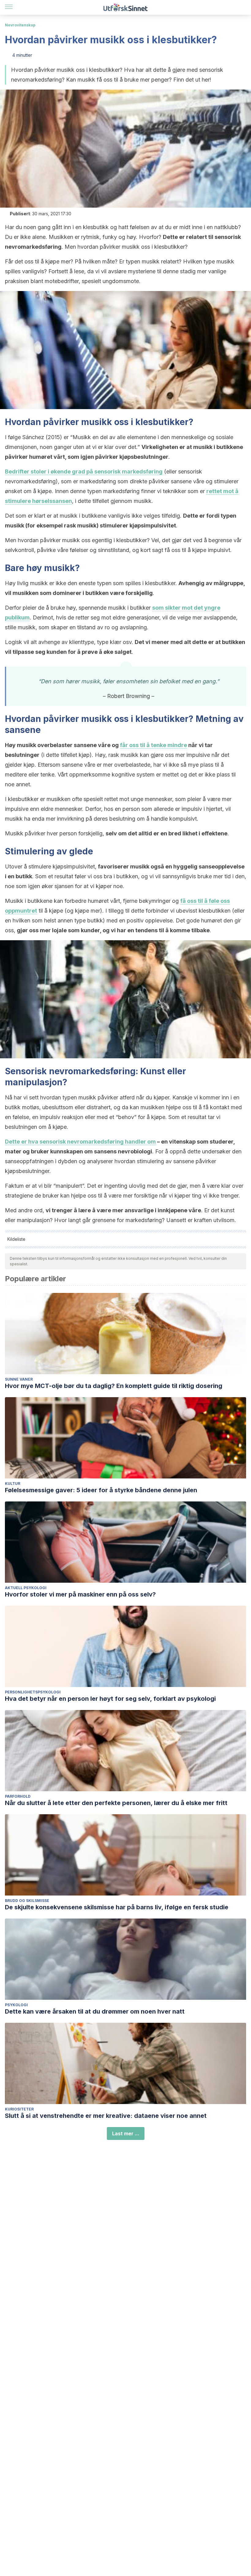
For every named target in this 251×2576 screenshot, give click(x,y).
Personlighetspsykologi (33, 1692)
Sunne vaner (19, 1379)
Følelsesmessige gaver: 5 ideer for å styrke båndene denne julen (101, 1490)
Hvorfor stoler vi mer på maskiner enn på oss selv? (80, 1594)
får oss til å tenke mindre (154, 745)
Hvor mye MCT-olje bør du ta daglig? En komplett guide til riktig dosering (114, 1386)
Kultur (13, 1483)
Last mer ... (126, 2133)
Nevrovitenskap (20, 25)
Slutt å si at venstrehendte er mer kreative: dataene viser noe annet (106, 2116)
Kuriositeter (19, 2109)
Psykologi (16, 2005)
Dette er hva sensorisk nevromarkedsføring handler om (80, 1142)
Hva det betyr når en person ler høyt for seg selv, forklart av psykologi (110, 1699)
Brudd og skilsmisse (27, 1901)
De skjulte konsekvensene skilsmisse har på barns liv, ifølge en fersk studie (117, 1907)
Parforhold (18, 1796)
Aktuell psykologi (26, 1588)
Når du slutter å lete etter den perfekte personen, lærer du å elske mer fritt (116, 1803)
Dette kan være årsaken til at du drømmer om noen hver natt (95, 2011)
